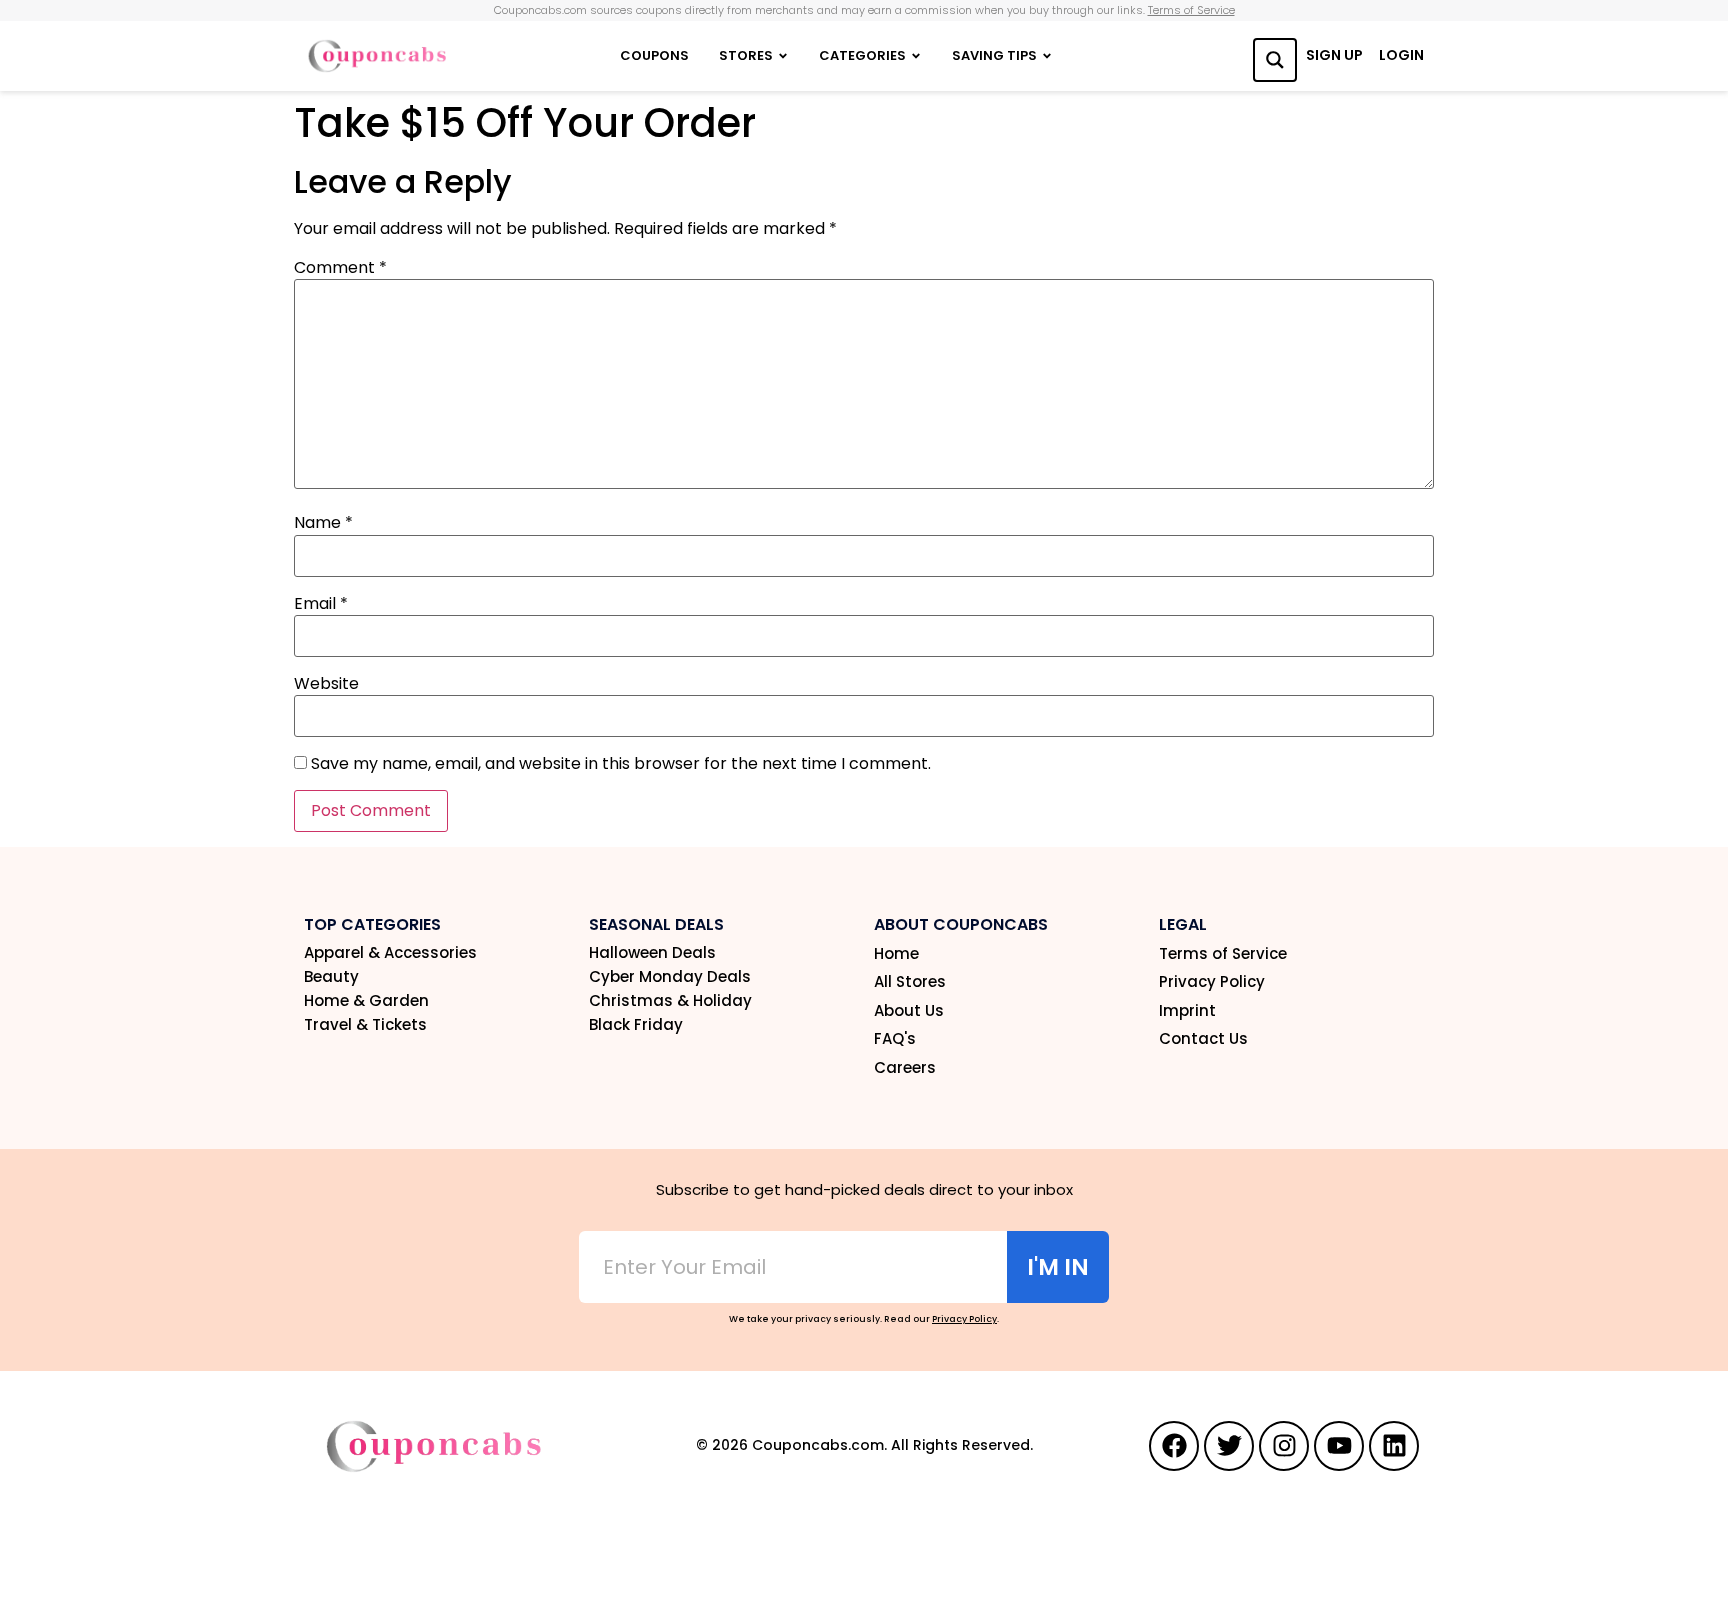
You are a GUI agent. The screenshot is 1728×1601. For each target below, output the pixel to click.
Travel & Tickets (365, 1025)
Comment (340, 268)
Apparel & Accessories (390, 953)
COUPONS (654, 55)
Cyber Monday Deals (670, 977)
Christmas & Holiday (670, 1001)
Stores (746, 55)
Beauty (331, 977)
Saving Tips (994, 55)
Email (321, 604)
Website (326, 684)
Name (323, 523)
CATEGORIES (862, 55)
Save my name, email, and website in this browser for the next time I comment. (621, 764)
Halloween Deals (652, 953)
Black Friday (636, 1025)
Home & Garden (366, 1001)
